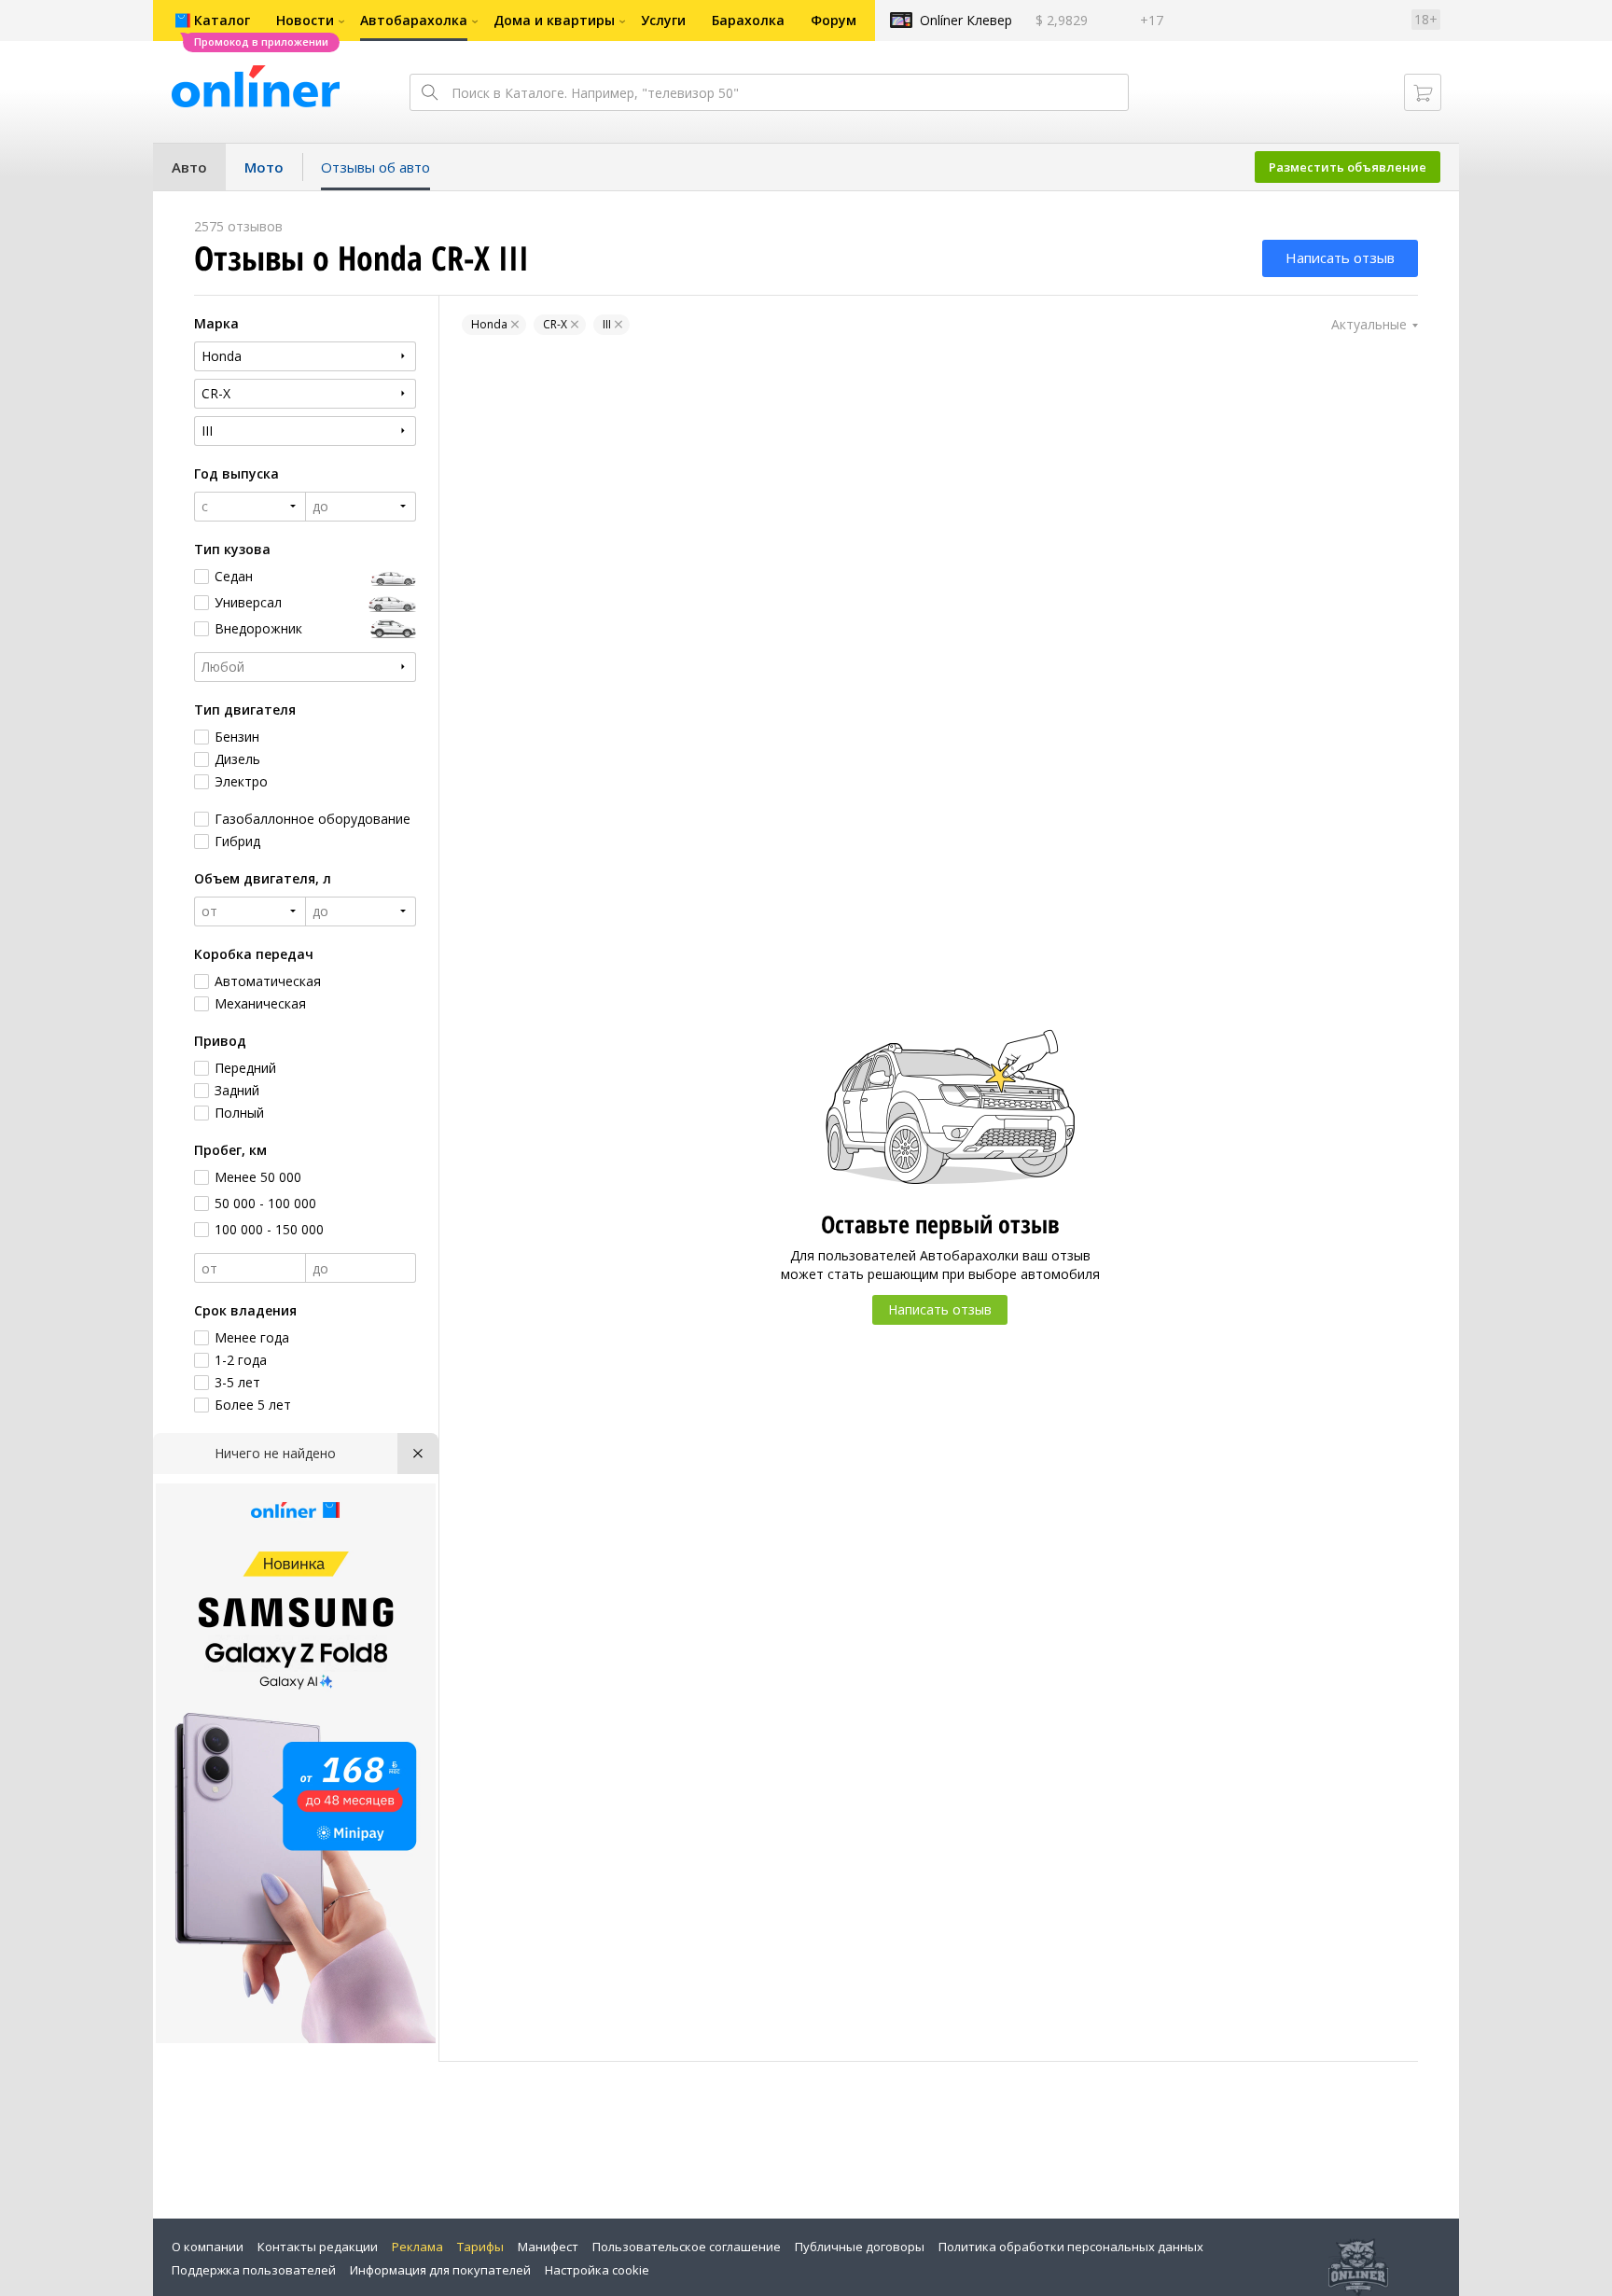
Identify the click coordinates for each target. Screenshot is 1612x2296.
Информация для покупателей (440, 2270)
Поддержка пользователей (254, 2270)
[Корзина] (1423, 92)
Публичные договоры (860, 2247)
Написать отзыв (1340, 257)
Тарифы (480, 2247)
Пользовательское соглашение (687, 2247)
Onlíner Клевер (966, 20)
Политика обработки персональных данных (1071, 2247)
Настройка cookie (597, 2270)
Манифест (548, 2247)
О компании (208, 2247)
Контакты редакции (318, 2247)
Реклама (417, 2247)
